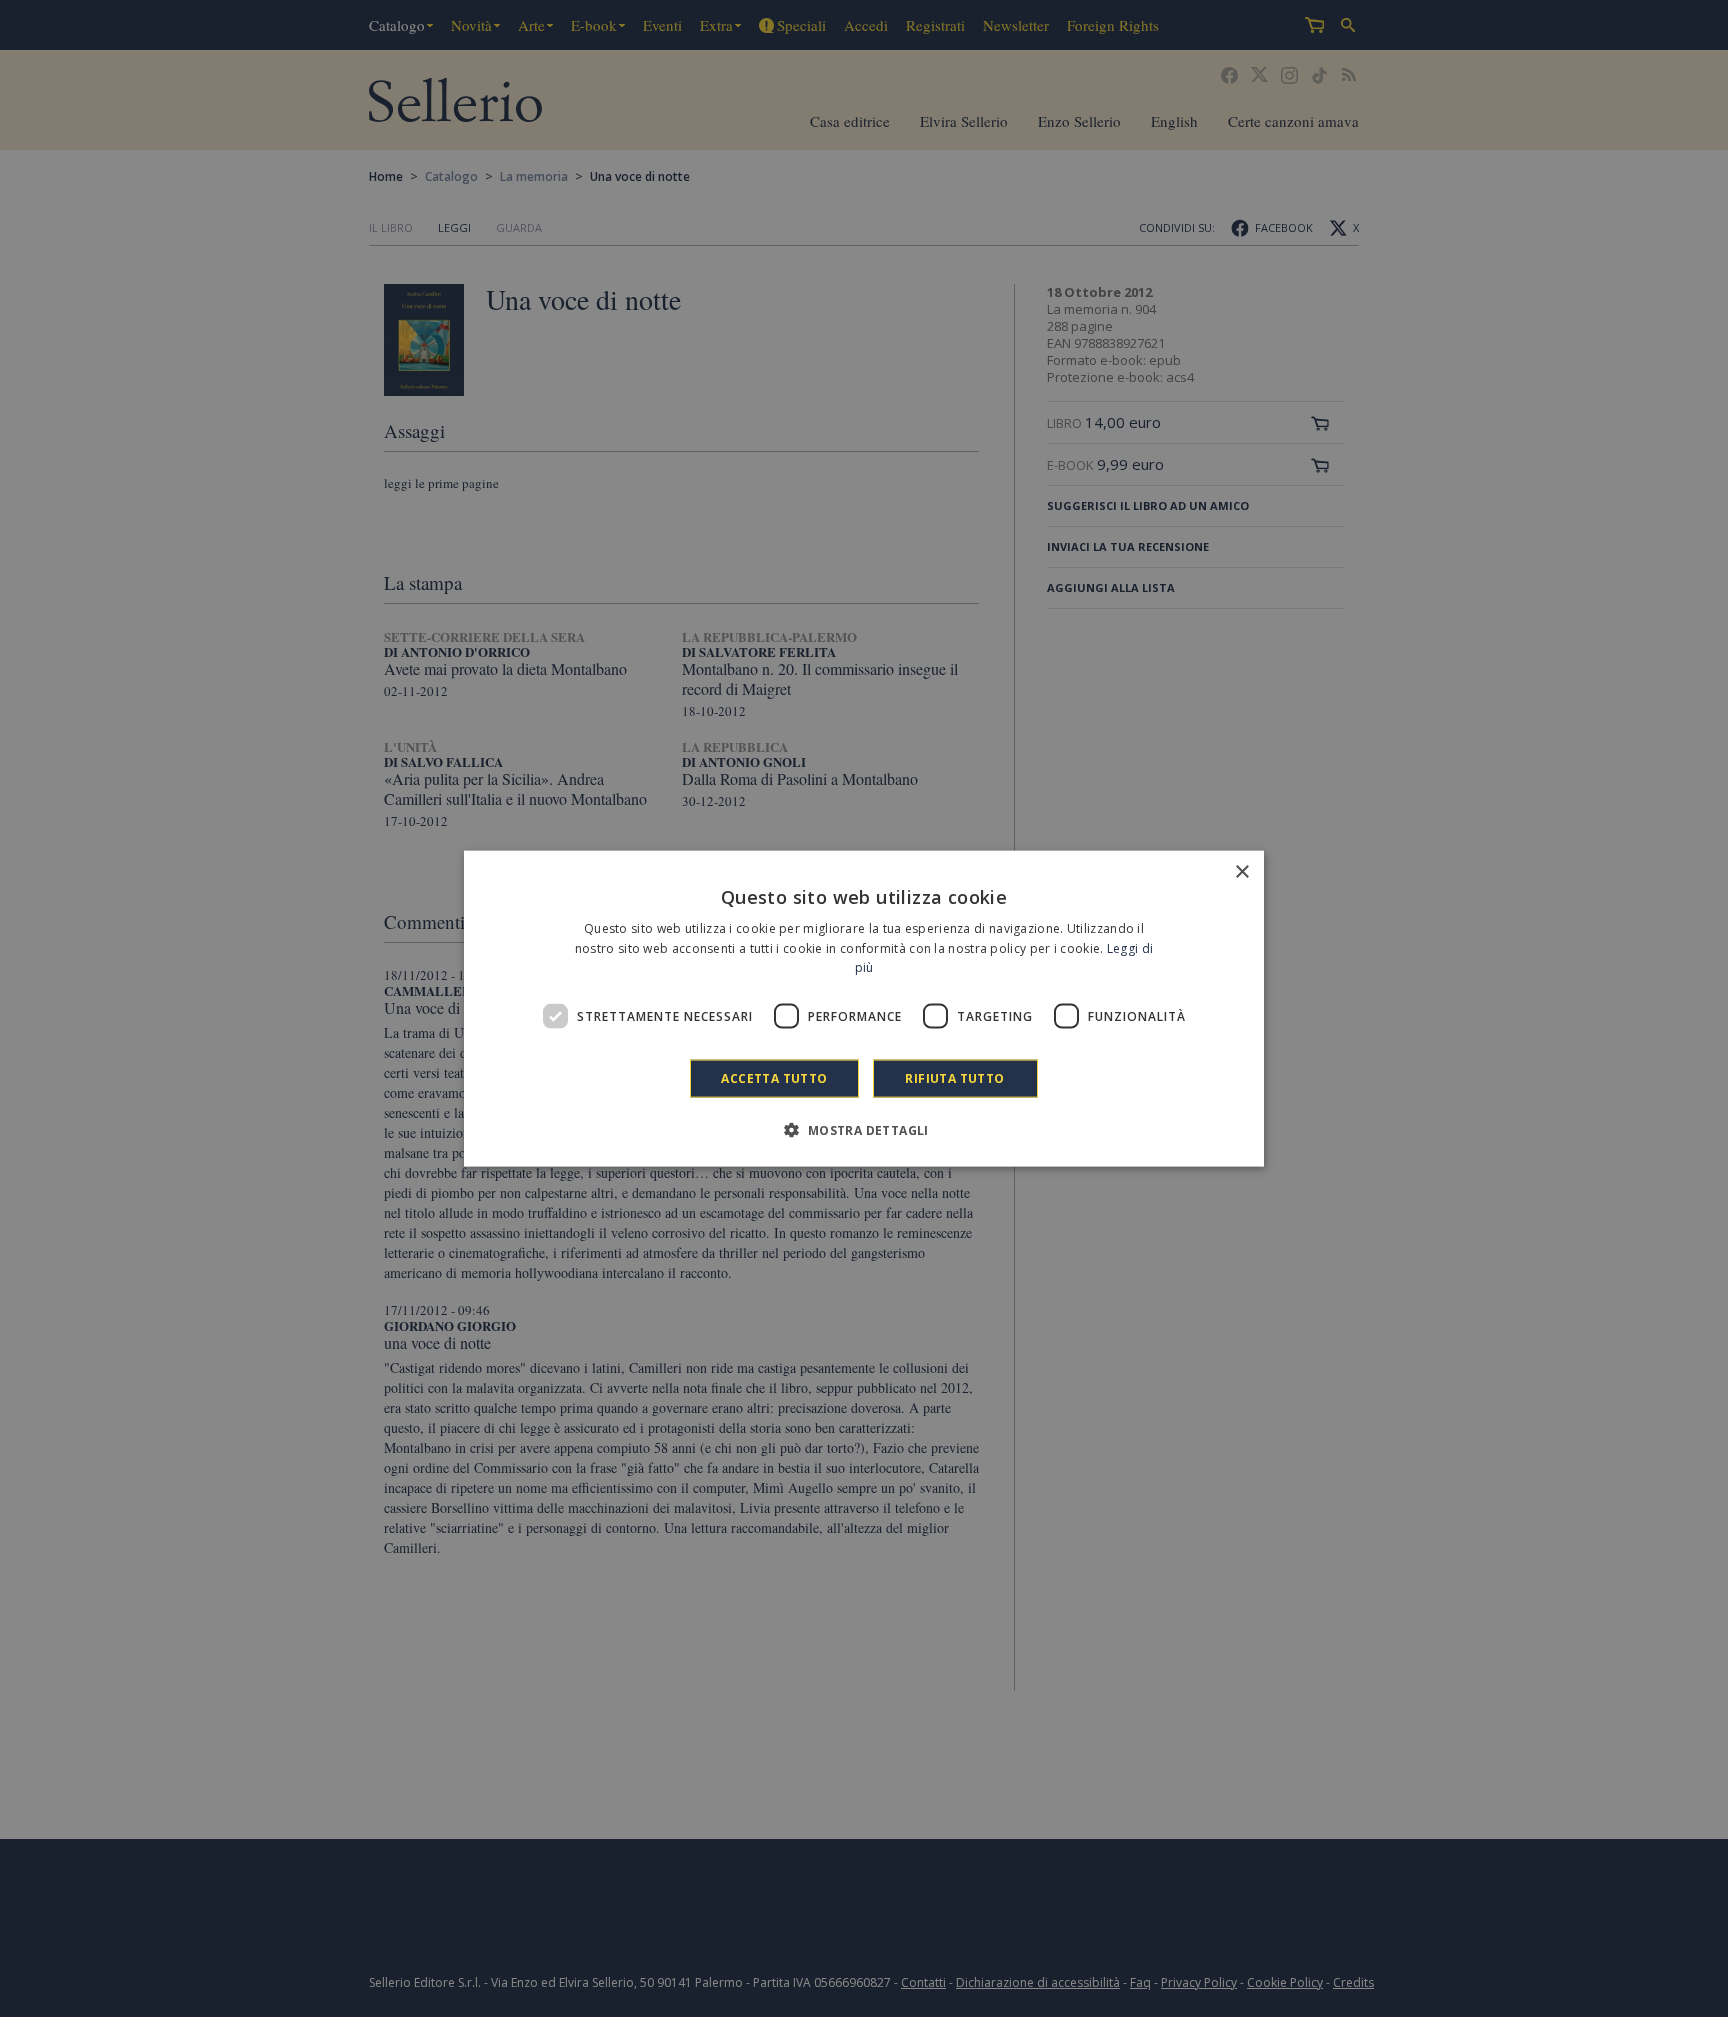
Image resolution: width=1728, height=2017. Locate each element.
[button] (863, 1130)
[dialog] (864, 1008)
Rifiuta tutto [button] (954, 1078)
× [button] (1241, 871)
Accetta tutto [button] (774, 1078)
